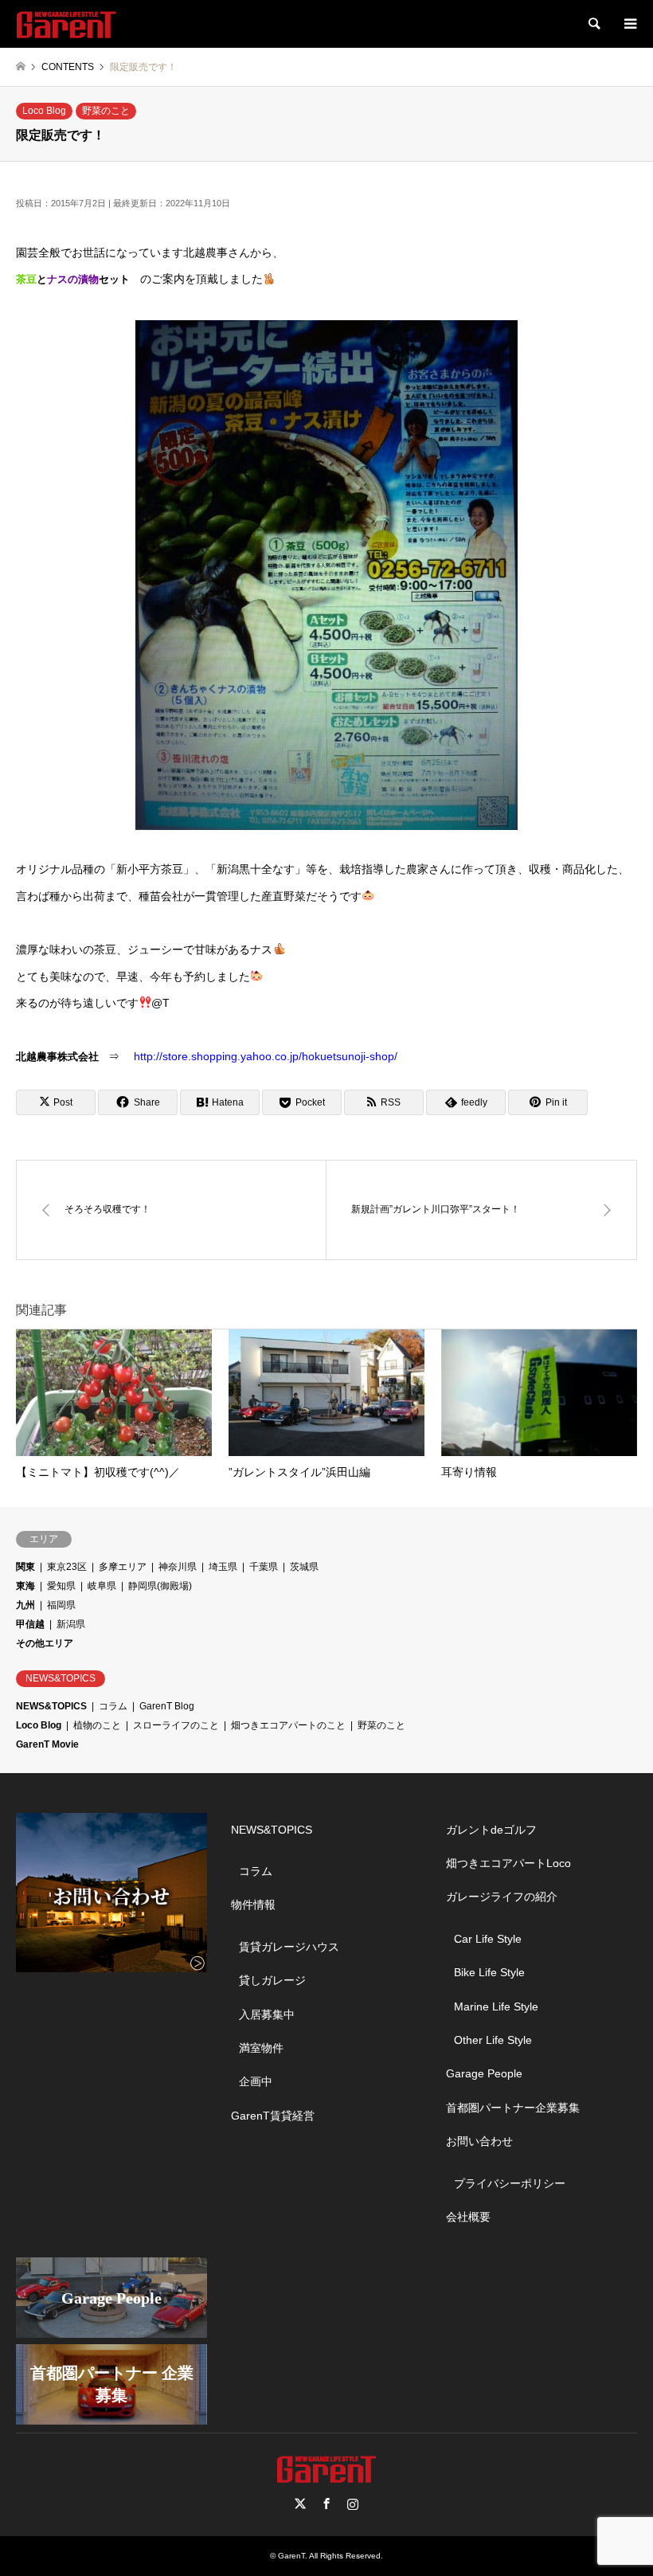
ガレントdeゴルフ (491, 1830)
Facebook (326, 2504)
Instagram (353, 2504)
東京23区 (67, 1567)
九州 (25, 1605)
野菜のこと (106, 111)
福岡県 (61, 1605)
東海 (25, 1586)
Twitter (300, 2504)
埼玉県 (223, 1567)
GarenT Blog (167, 1706)
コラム (113, 1706)
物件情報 (253, 1905)
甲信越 (30, 1624)
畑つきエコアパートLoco (508, 1863)
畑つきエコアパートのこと (288, 1725)
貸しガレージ (272, 1980)
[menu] (629, 24)
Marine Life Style (496, 2006)
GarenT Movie (47, 1744)
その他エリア (45, 1643)
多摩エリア (123, 1567)
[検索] (593, 24)
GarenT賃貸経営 (273, 2116)
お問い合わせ (479, 2141)
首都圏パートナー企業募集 (513, 2108)
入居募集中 (267, 2014)
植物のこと (97, 1725)
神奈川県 (178, 1567)
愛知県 (61, 1586)
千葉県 (264, 1567)
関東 (25, 1567)
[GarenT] (66, 24)
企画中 (256, 2081)
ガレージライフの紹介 (502, 1897)
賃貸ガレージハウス (289, 1947)
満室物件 (261, 2048)
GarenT (291, 2556)
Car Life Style (488, 1939)
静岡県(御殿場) (160, 1586)
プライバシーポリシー (510, 2183)
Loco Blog (44, 111)
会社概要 (468, 2217)
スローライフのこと (176, 1725)
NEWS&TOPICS (51, 1706)
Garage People (484, 2073)
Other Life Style (493, 2040)
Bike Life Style (489, 1972)
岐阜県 (102, 1586)
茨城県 (304, 1567)
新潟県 (71, 1624)
